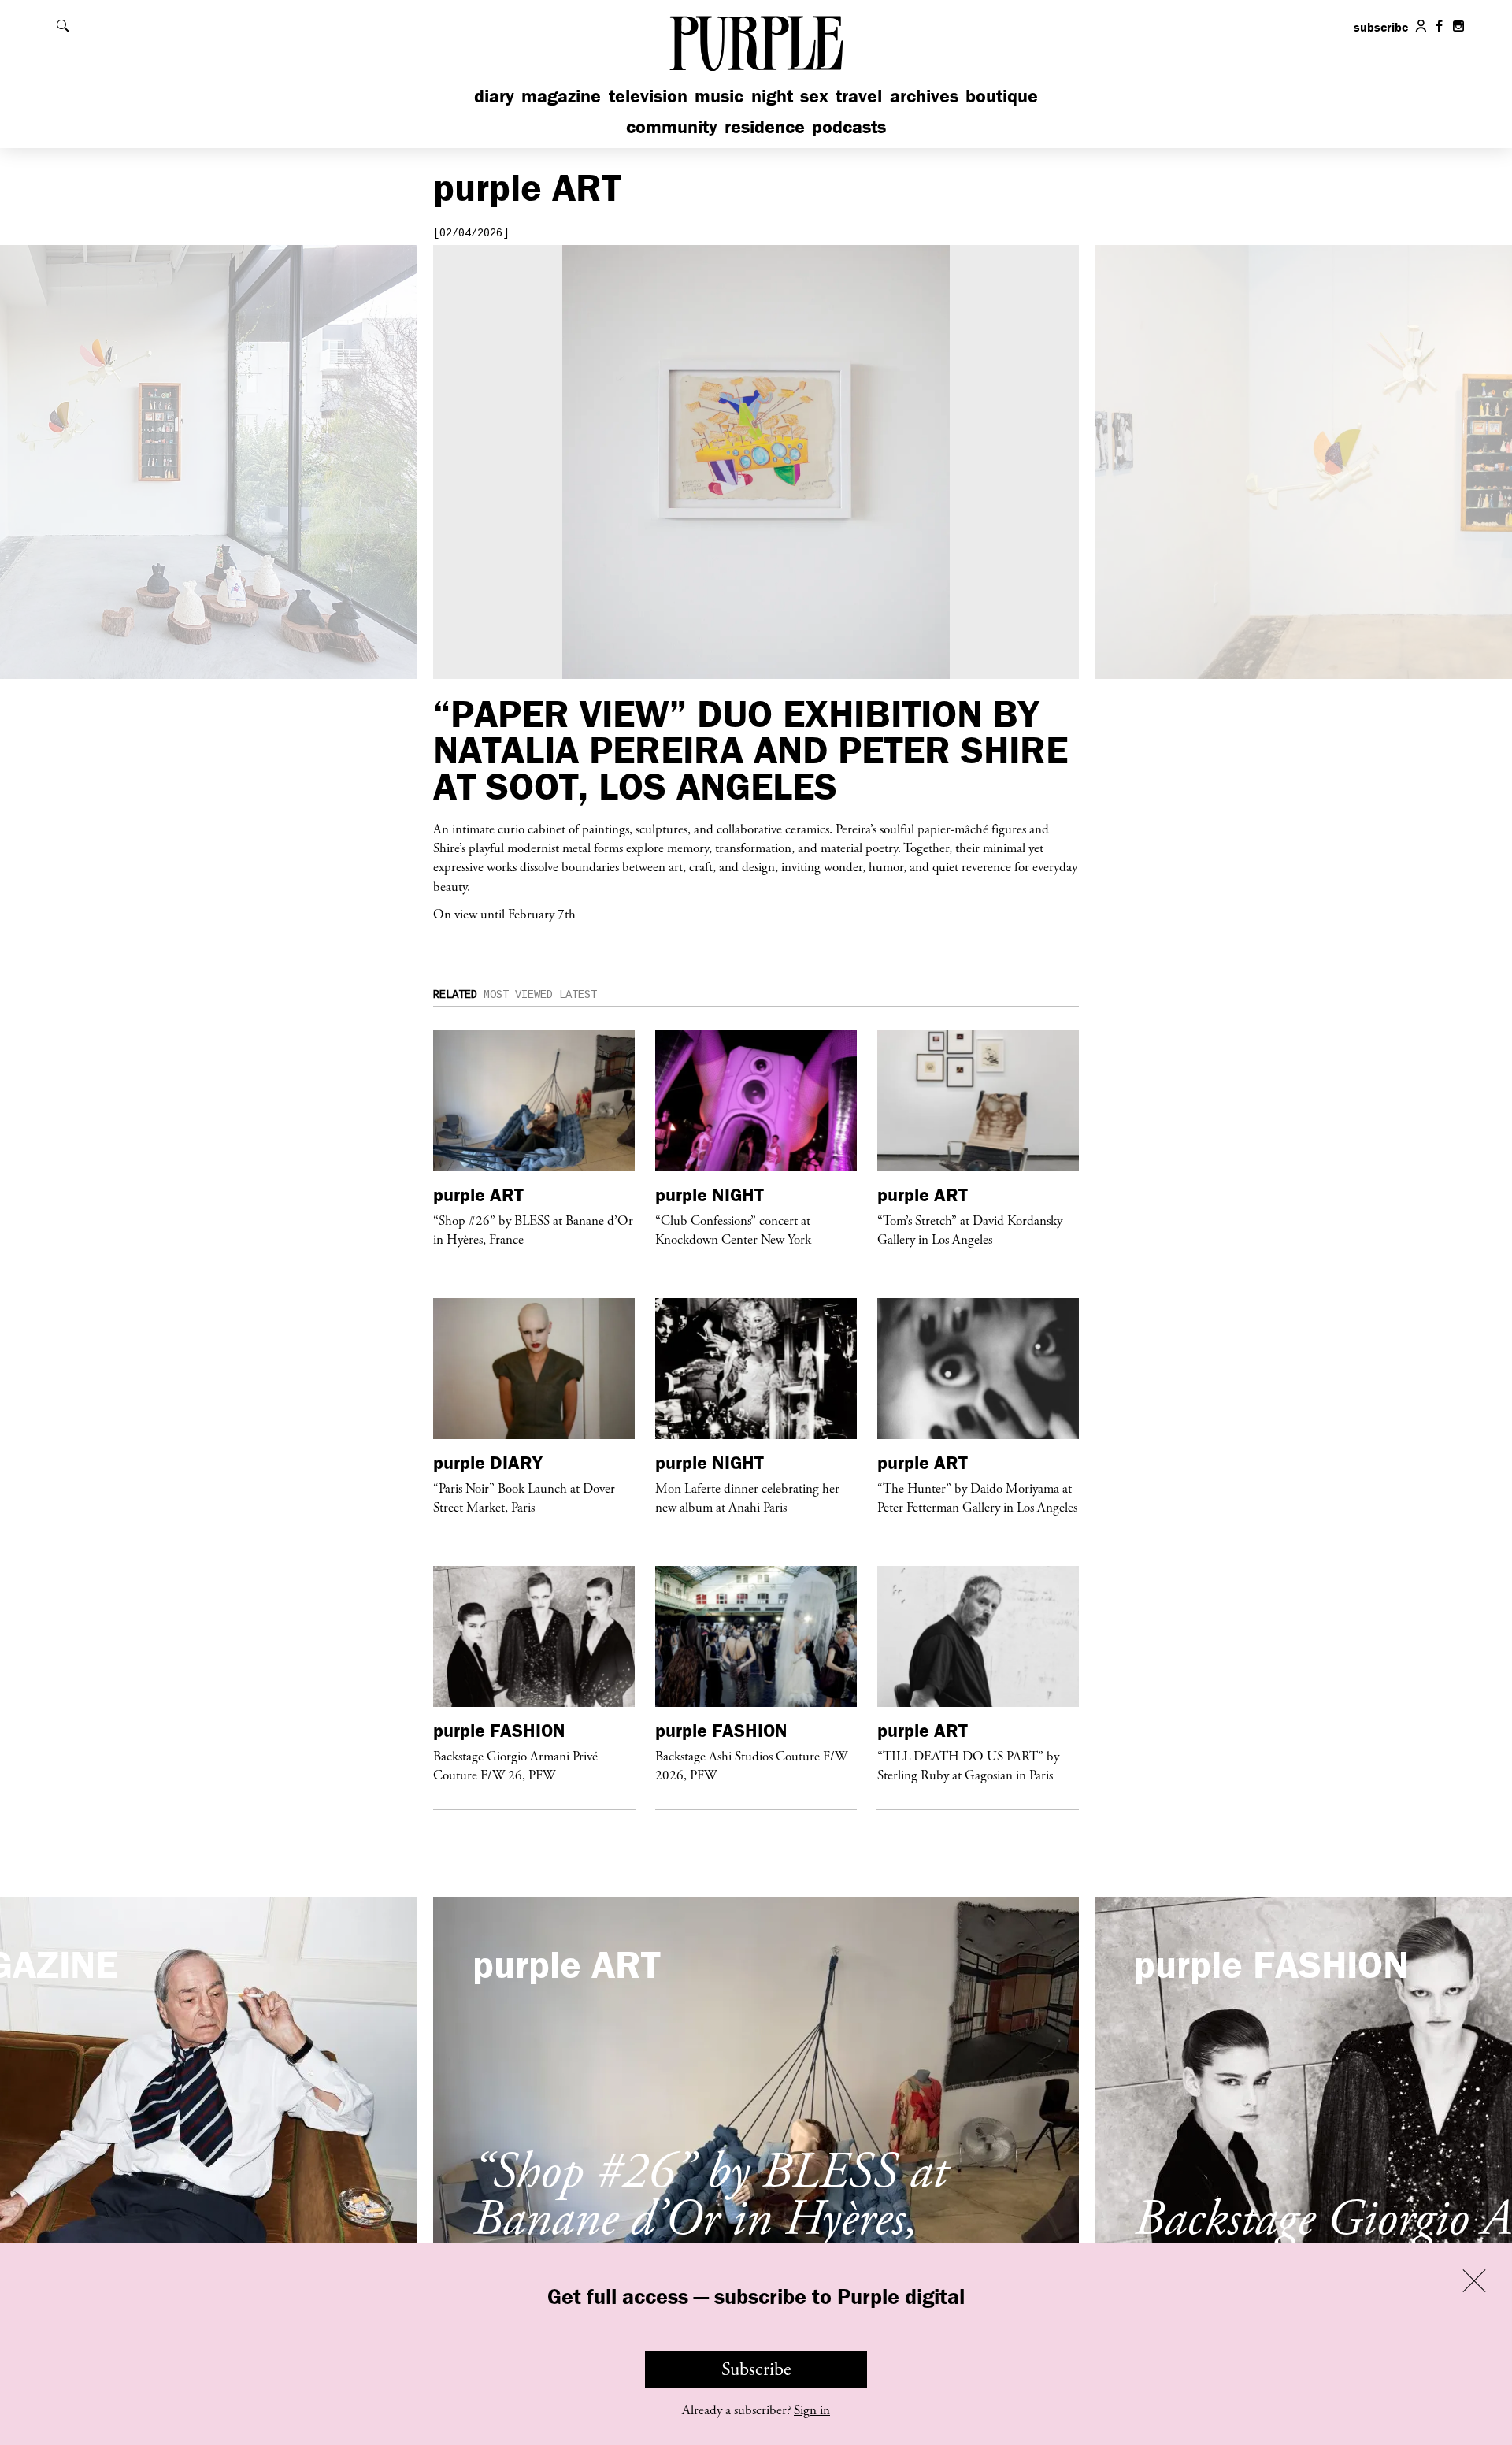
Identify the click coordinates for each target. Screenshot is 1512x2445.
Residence (765, 126)
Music (719, 96)
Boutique (1002, 96)
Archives (924, 96)
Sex (814, 96)
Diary (494, 96)
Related (455, 995)
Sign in (812, 2410)
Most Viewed (518, 995)
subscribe (1381, 27)
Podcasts (849, 126)
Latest (578, 995)
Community (672, 126)
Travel (859, 96)
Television (648, 96)
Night (772, 96)
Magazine (561, 96)
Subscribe (756, 2369)
